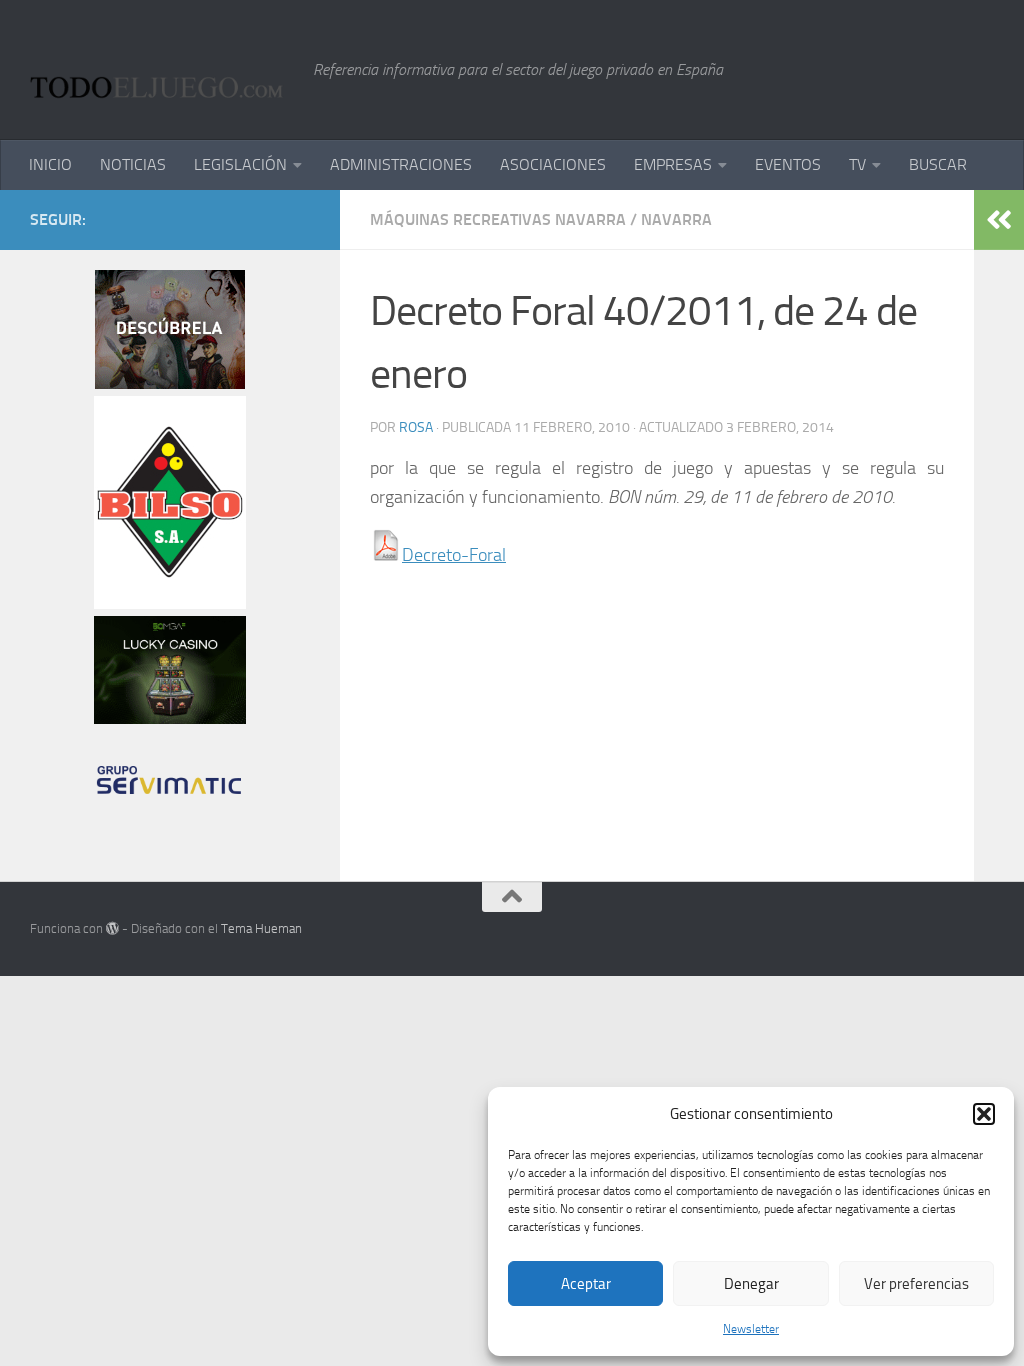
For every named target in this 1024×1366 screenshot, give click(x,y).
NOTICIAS (133, 164)
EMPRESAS (673, 164)
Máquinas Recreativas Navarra (498, 219)
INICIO (50, 164)
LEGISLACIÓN (240, 164)
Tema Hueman (261, 928)
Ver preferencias (916, 1284)
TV (857, 164)
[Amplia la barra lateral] (999, 220)
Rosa (416, 427)
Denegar (751, 1284)
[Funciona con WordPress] (112, 928)
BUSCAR (938, 164)
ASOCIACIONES (553, 164)
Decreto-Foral (454, 555)
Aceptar (586, 1284)
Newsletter (751, 1329)
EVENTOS (788, 164)
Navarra (676, 219)
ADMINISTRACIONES (401, 164)
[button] (984, 1114)
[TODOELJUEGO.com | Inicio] (161, 70)
